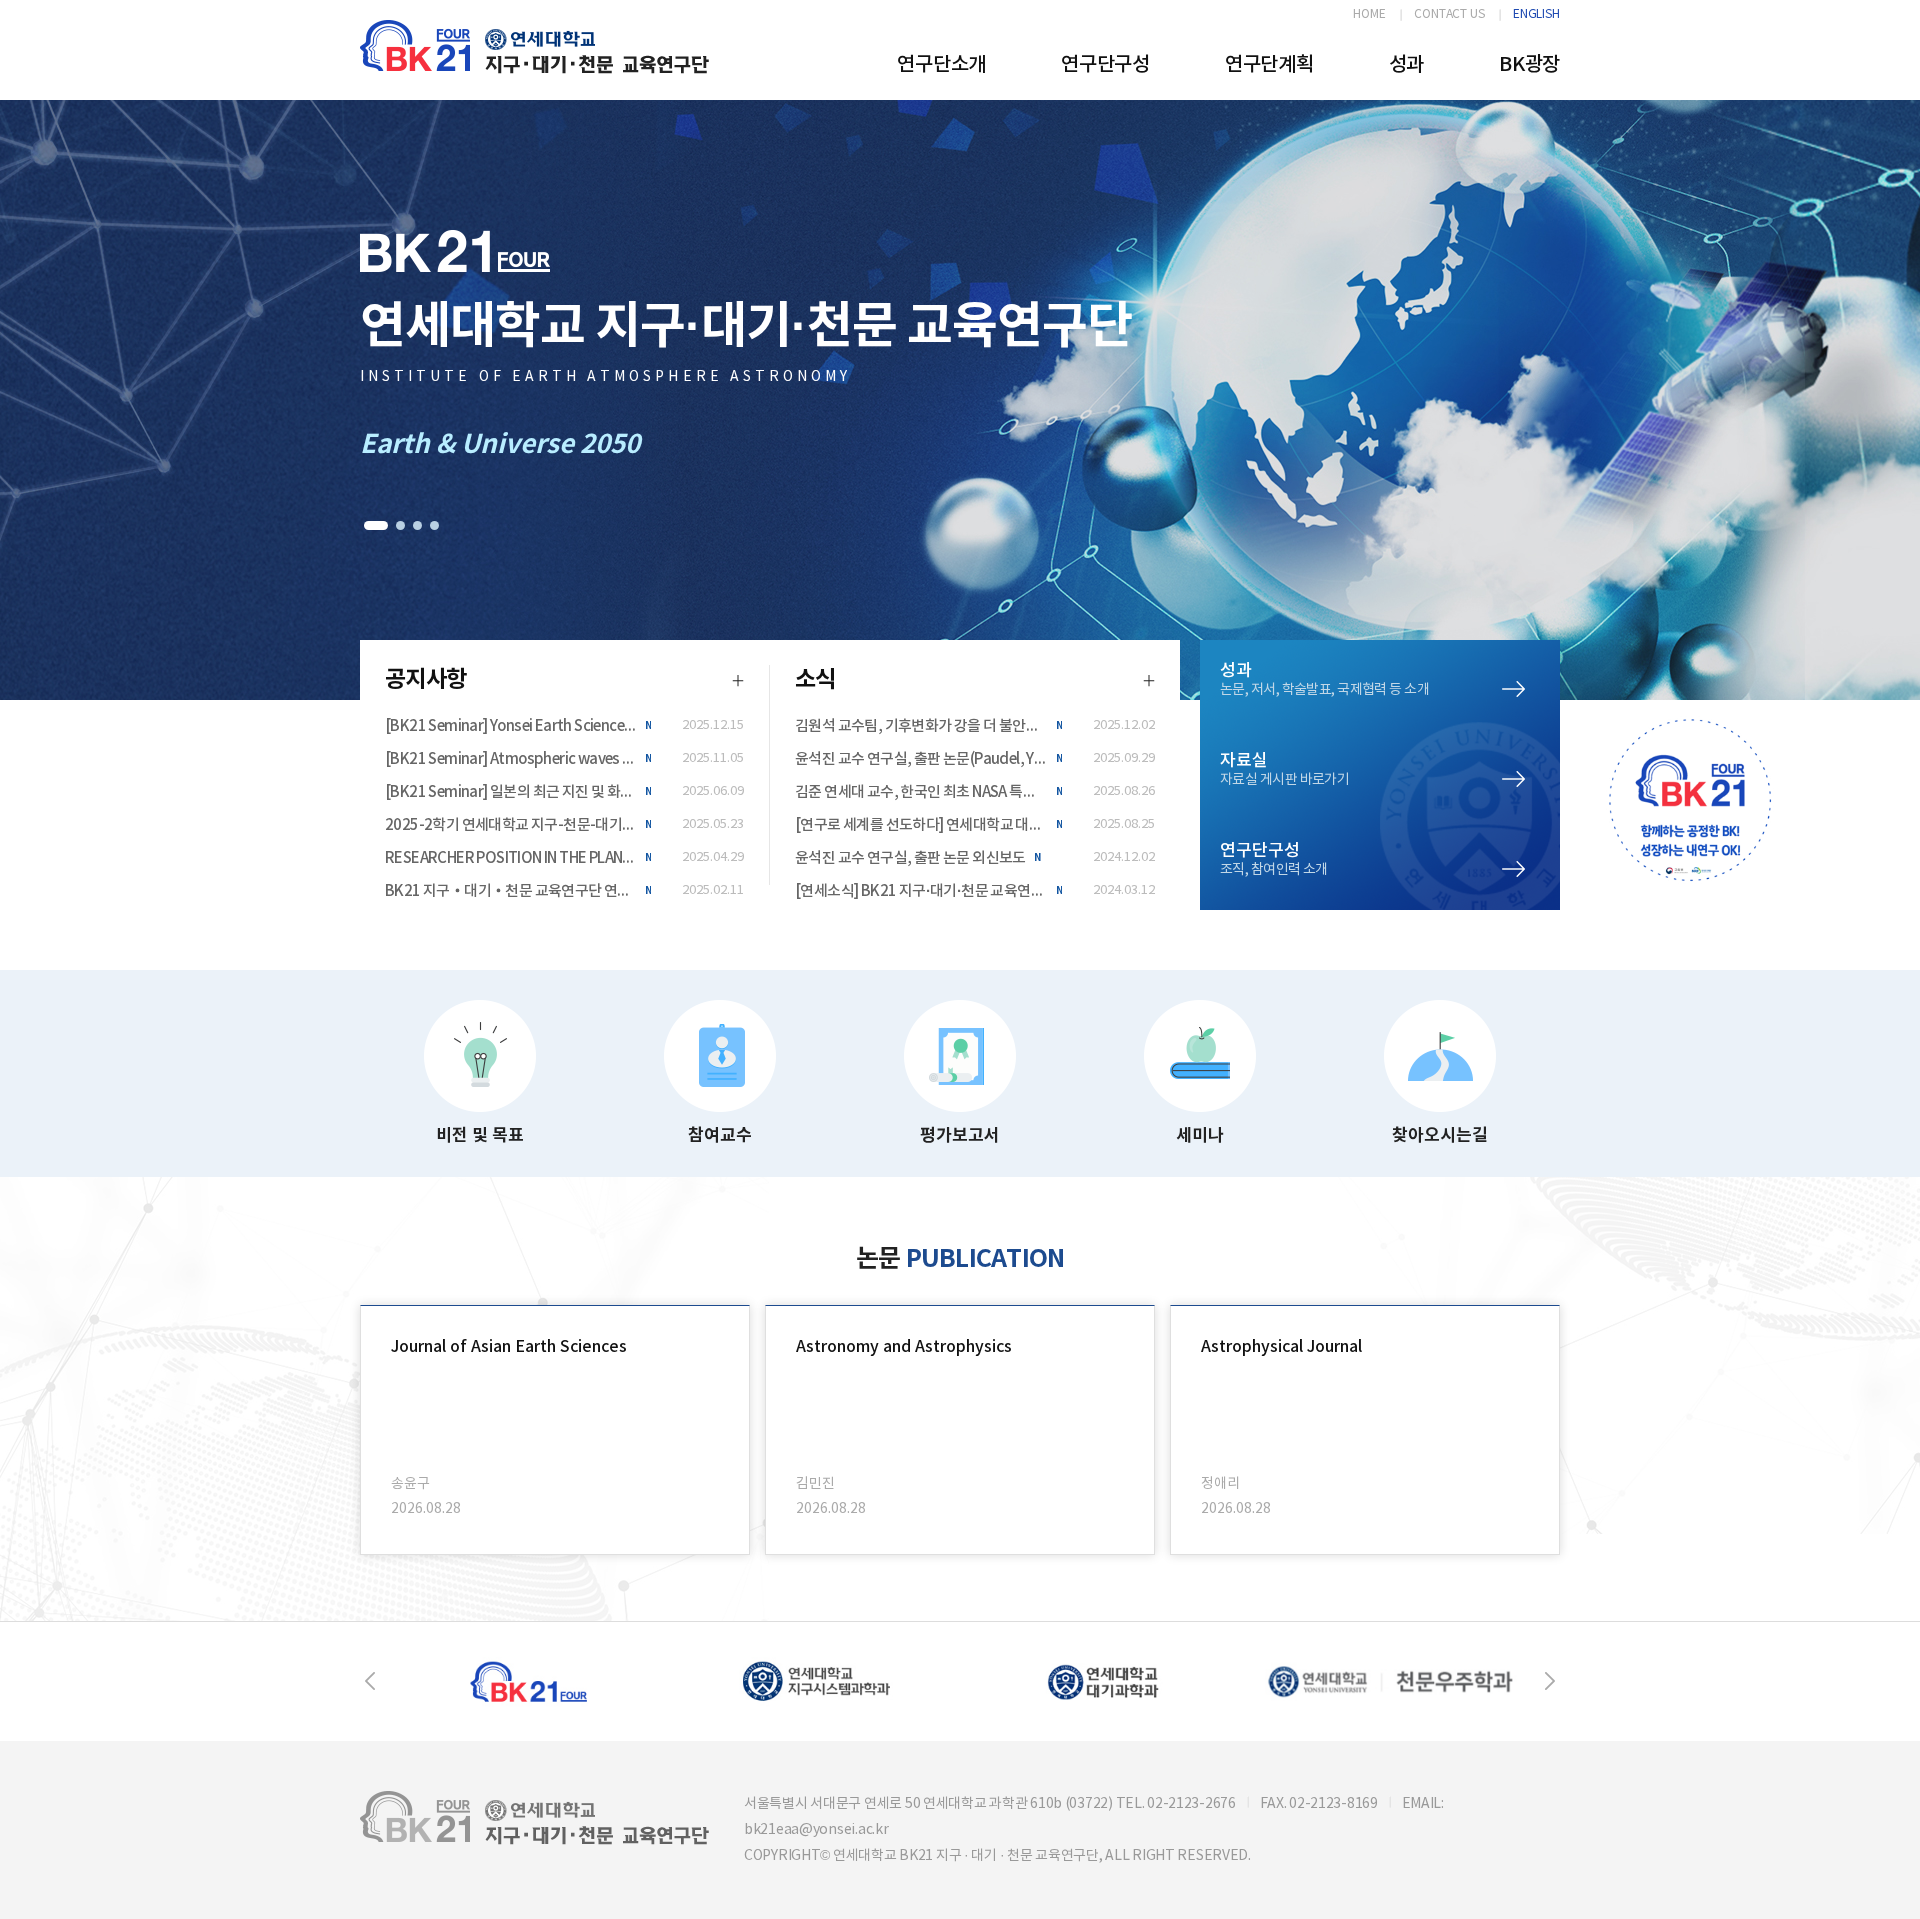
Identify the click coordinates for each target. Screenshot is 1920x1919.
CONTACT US (1449, 14)
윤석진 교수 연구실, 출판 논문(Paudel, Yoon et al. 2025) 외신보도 (928, 759)
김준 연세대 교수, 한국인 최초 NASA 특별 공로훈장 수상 (928, 792)
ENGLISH (1536, 14)
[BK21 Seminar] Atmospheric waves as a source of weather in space (518, 759)
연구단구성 (1105, 65)
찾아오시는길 (1440, 1135)
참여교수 (720, 1135)
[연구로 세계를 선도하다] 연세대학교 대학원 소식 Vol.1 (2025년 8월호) (928, 825)
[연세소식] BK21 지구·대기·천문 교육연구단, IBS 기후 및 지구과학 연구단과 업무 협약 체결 (928, 891)
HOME (1369, 14)
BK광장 (1529, 65)
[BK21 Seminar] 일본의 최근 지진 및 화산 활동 (518, 792)
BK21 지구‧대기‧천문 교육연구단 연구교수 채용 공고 (518, 891)
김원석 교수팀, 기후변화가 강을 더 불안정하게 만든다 (928, 726)
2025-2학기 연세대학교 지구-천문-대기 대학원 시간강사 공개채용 (518, 825)
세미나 (1200, 1135)
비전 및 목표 (480, 1135)
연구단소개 (941, 65)
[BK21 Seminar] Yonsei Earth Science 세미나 (518, 726)
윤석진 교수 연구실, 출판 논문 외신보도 (910, 858)
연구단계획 (1269, 65)
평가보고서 (960, 1135)
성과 (1406, 65)
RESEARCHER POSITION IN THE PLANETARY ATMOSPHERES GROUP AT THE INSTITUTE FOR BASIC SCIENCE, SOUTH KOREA (518, 858)
